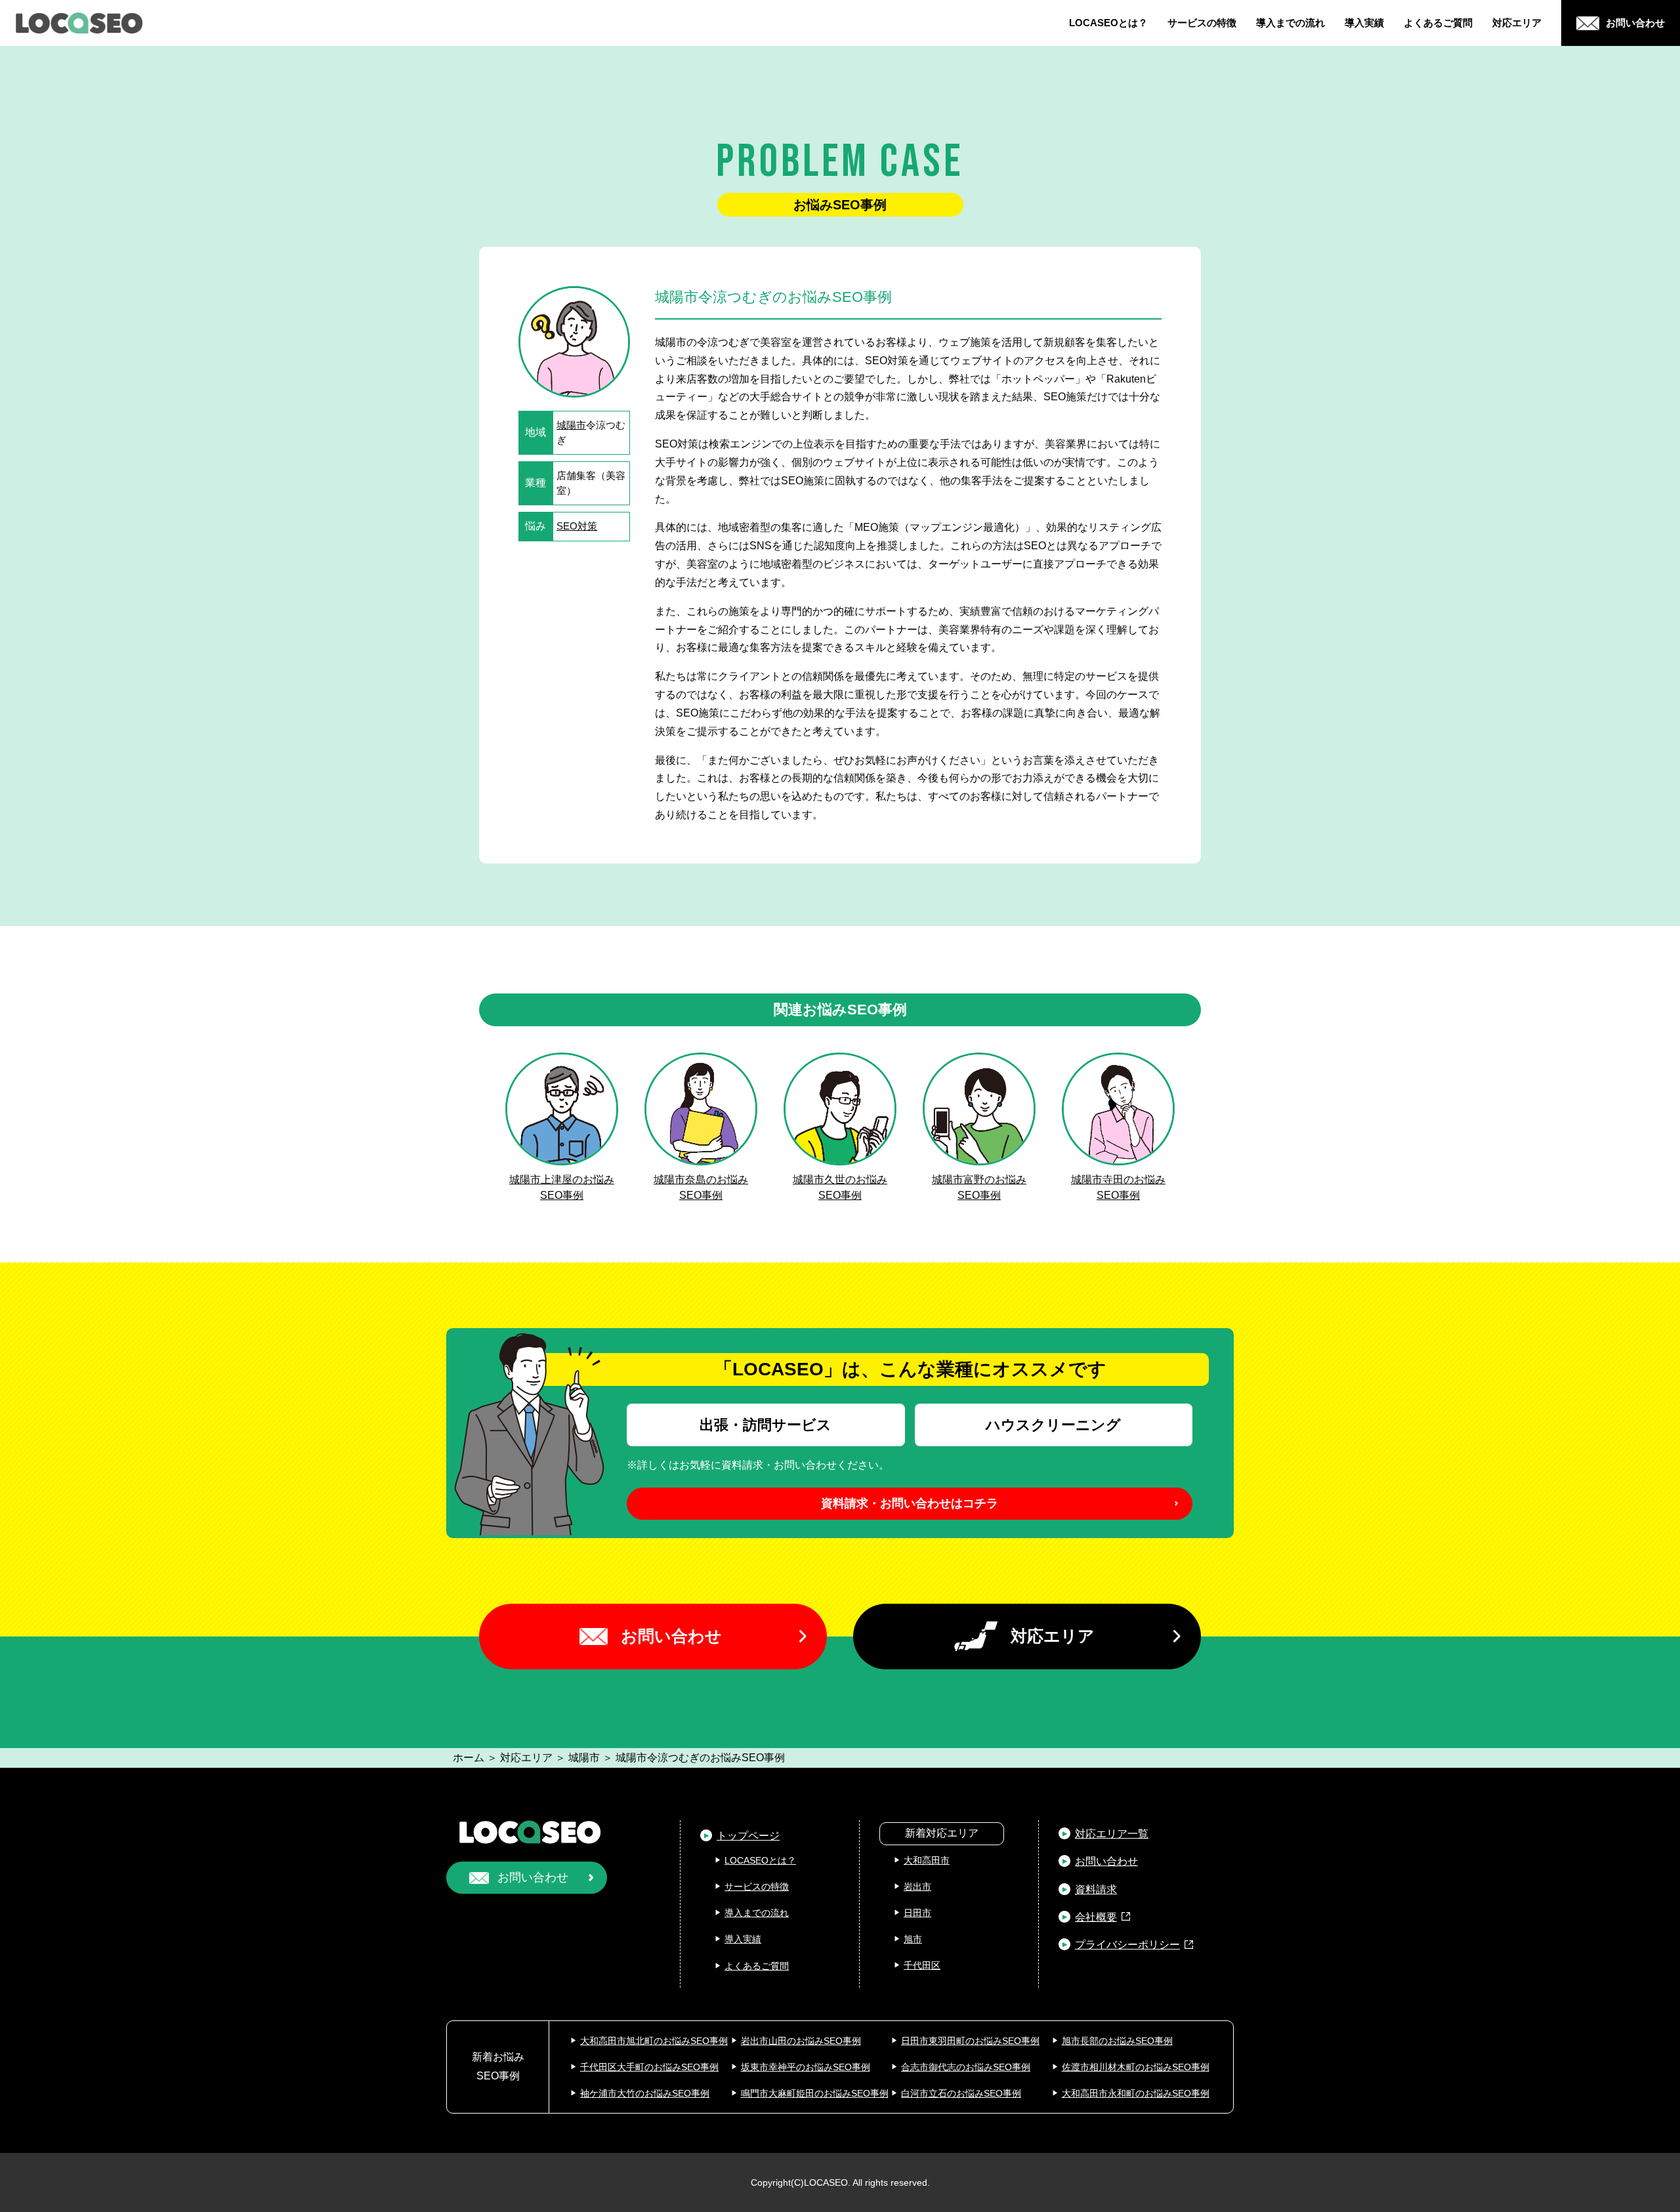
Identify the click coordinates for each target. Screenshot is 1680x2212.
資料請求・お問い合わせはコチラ (910, 1503)
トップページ (748, 1836)
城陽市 (571, 425)
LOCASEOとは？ (1108, 23)
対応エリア (1517, 23)
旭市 (913, 1939)
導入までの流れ (1291, 23)
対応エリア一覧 (1112, 1834)
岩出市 (917, 1887)
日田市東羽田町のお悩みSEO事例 (970, 2041)
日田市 (917, 1913)
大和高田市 (927, 1860)
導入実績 (1364, 23)
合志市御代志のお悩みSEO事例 (966, 2067)
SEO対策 (577, 526)
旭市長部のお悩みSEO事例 (1117, 2041)
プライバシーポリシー (1127, 1945)
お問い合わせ (671, 1636)
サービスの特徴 (1202, 23)
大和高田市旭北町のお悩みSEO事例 (654, 2041)
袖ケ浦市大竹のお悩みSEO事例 (645, 2093)
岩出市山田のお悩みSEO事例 (801, 2041)
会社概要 (1096, 1917)
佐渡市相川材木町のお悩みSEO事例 (1136, 2067)
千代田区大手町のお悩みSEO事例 (649, 2067)
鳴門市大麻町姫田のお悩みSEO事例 (815, 2093)
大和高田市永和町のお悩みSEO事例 (1136, 2093)
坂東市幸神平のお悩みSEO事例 (806, 2067)
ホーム (469, 1758)
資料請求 (1096, 1889)
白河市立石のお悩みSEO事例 (961, 2093)
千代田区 (922, 1965)
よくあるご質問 (1438, 23)
